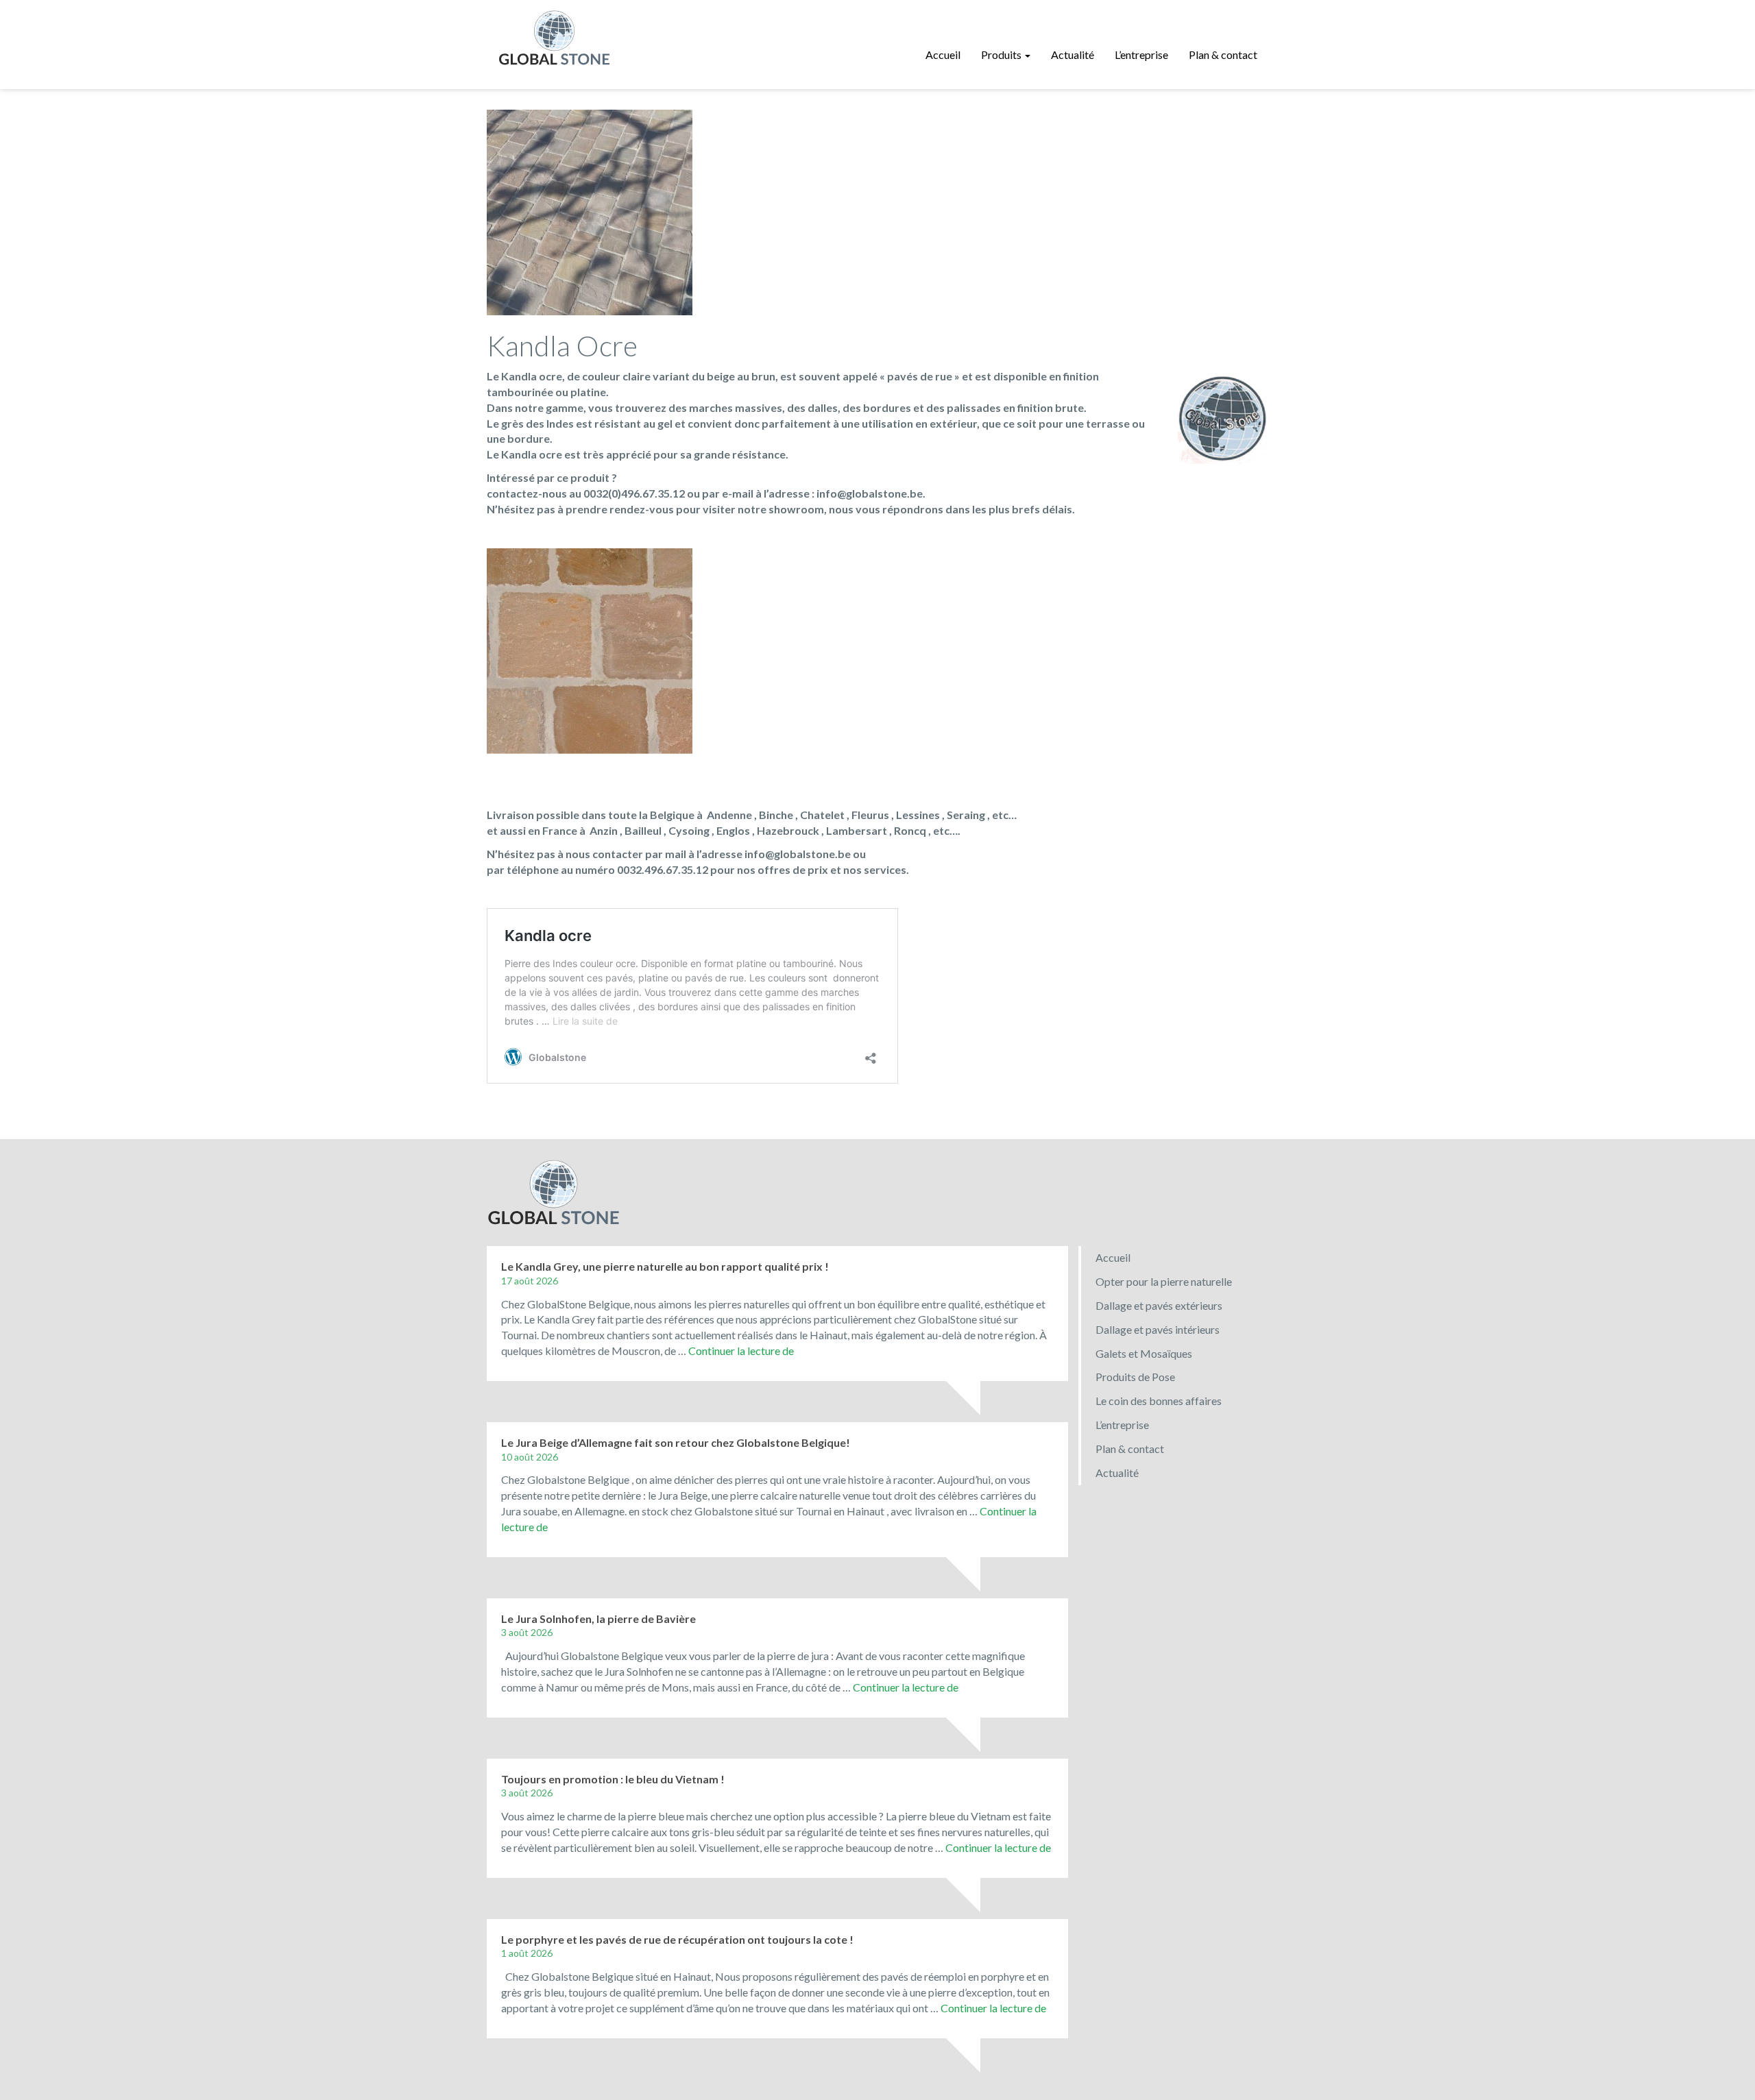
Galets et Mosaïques (1144, 1353)
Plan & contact (1223, 54)
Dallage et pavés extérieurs (1159, 1305)
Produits (1002, 54)
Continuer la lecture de (741, 1351)
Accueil (943, 54)
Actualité (1073, 54)
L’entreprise (1141, 54)
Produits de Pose (1135, 1377)
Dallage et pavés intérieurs (1158, 1329)
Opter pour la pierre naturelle (1164, 1281)
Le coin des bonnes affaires (1159, 1401)
